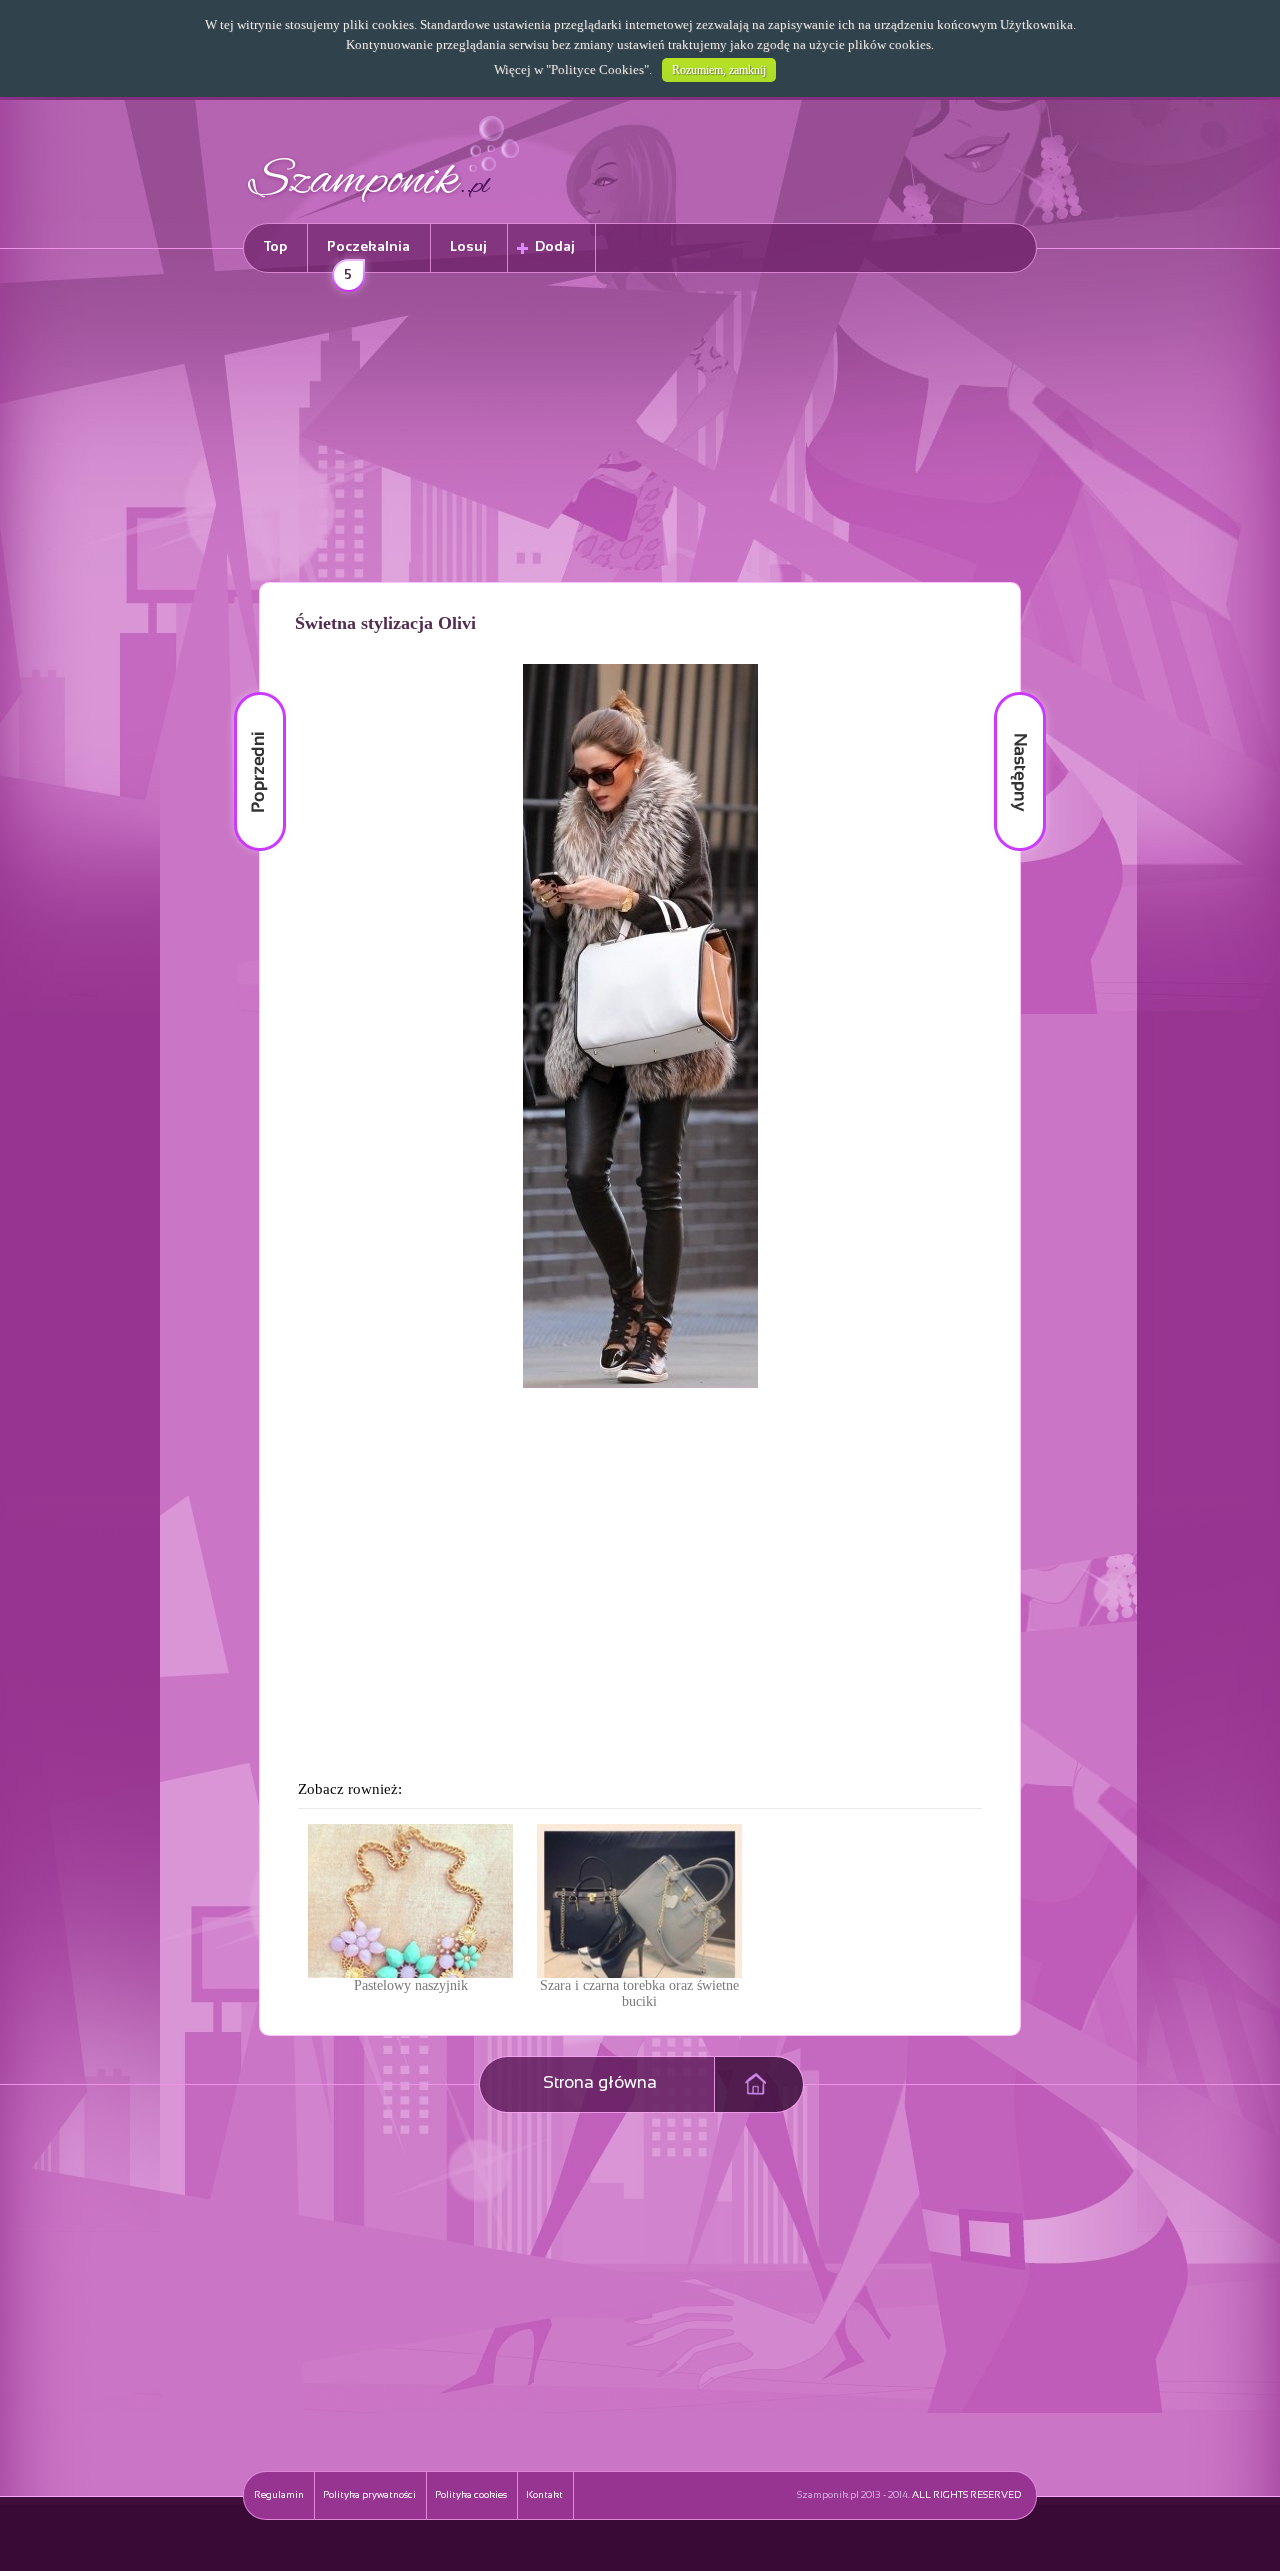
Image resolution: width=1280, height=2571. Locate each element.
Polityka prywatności (369, 2495)
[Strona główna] (384, 205)
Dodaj (555, 247)
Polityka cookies (471, 2495)
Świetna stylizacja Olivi (385, 623)
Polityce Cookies (597, 69)
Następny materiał (1006, 692)
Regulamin (279, 2495)
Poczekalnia (368, 256)
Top (275, 247)
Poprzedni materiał (248, 692)
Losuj (468, 247)
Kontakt (544, 2495)
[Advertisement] (640, 431)
